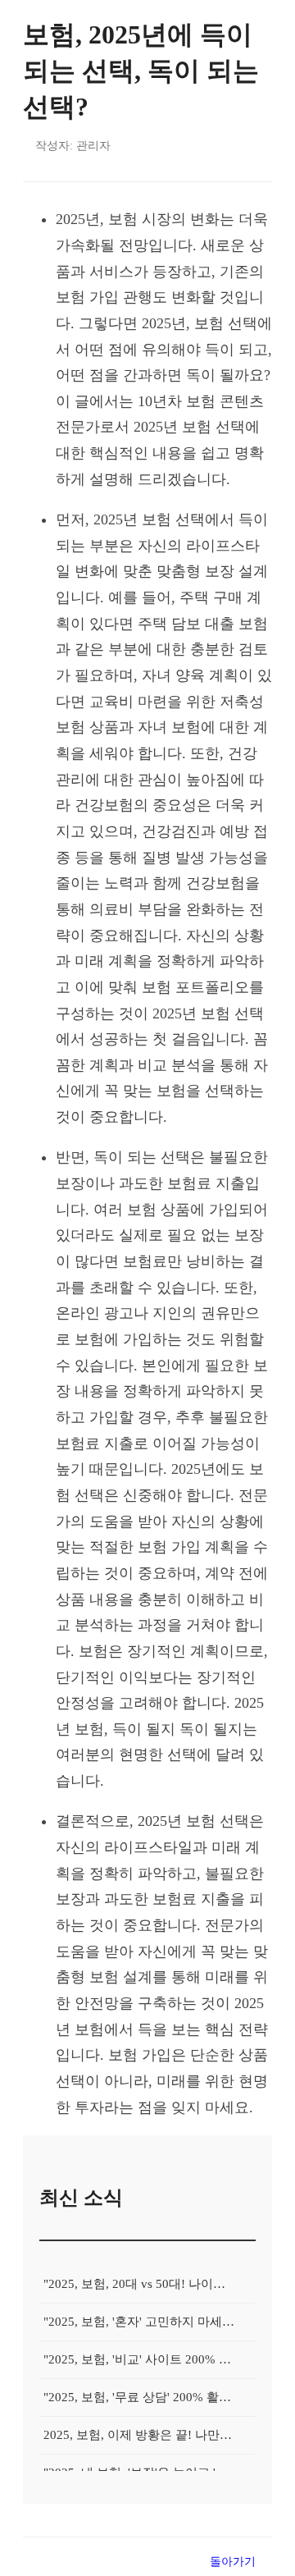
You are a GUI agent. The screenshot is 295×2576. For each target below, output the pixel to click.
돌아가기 (233, 2561)
